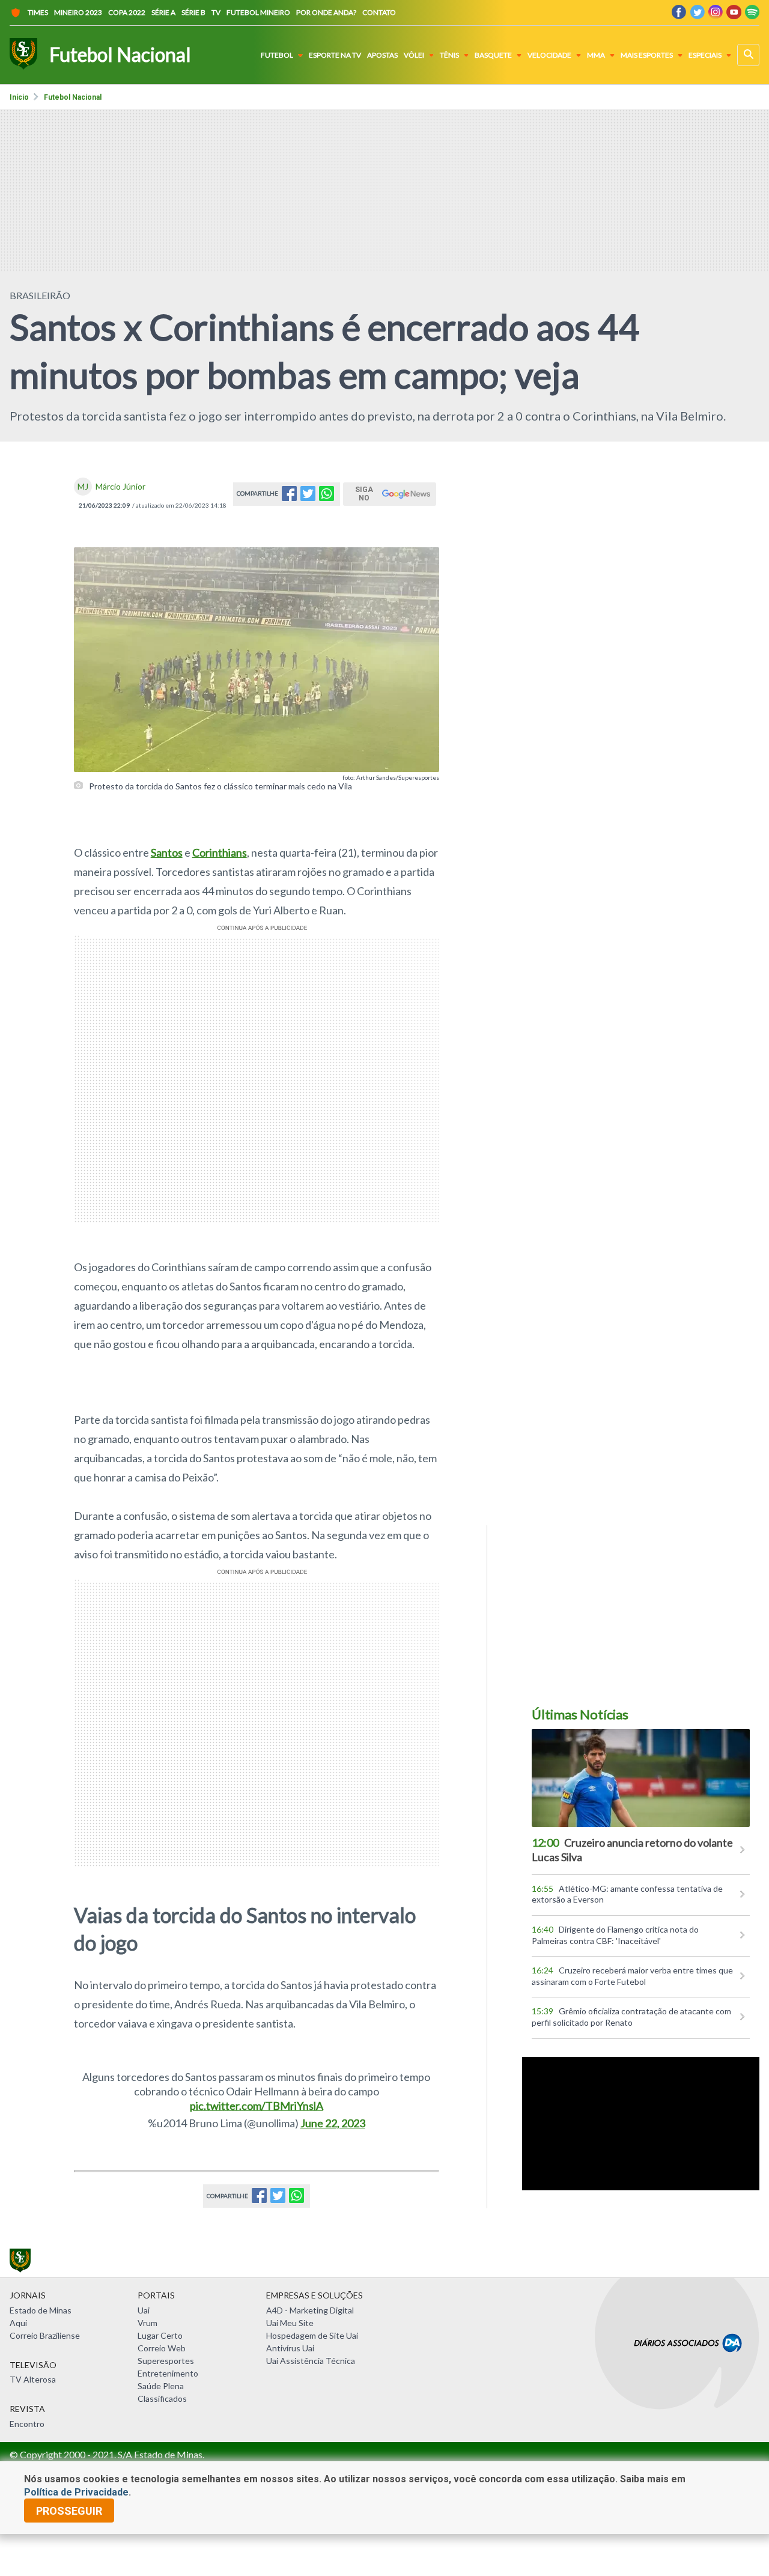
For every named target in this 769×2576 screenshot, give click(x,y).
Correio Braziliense (45, 2335)
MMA (596, 55)
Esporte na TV (335, 55)
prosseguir (69, 2511)
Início (19, 97)
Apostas (382, 55)
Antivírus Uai (290, 2348)
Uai (144, 2310)
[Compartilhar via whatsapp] (327, 497)
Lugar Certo (160, 2335)
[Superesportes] (23, 55)
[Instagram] (716, 15)
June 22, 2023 (333, 2123)
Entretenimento (168, 2373)
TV (216, 12)
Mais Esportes (647, 55)
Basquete (493, 55)
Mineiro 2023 (78, 12)
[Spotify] (752, 15)
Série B (193, 12)
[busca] (748, 55)
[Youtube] (734, 15)
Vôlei (414, 55)
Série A (163, 12)
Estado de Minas (41, 2310)
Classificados (162, 2398)
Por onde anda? (326, 12)
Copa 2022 (127, 12)
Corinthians (220, 852)
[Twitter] (697, 15)
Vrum (147, 2323)
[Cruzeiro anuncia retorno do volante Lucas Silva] (641, 1778)
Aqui (18, 2323)
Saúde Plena (161, 2386)
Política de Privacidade (76, 2492)
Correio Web (162, 2348)
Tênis (449, 55)
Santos (167, 852)
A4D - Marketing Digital (310, 2310)
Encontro (27, 2424)
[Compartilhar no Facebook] (289, 497)
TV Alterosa (33, 2379)
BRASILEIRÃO (40, 295)
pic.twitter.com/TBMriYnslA (257, 2106)
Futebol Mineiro (258, 12)
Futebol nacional (73, 97)
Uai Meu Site (290, 2323)
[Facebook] (679, 15)
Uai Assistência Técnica (311, 2361)
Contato (379, 12)
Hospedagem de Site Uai (312, 2335)
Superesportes (166, 2361)
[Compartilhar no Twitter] (308, 497)
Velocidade (549, 55)
